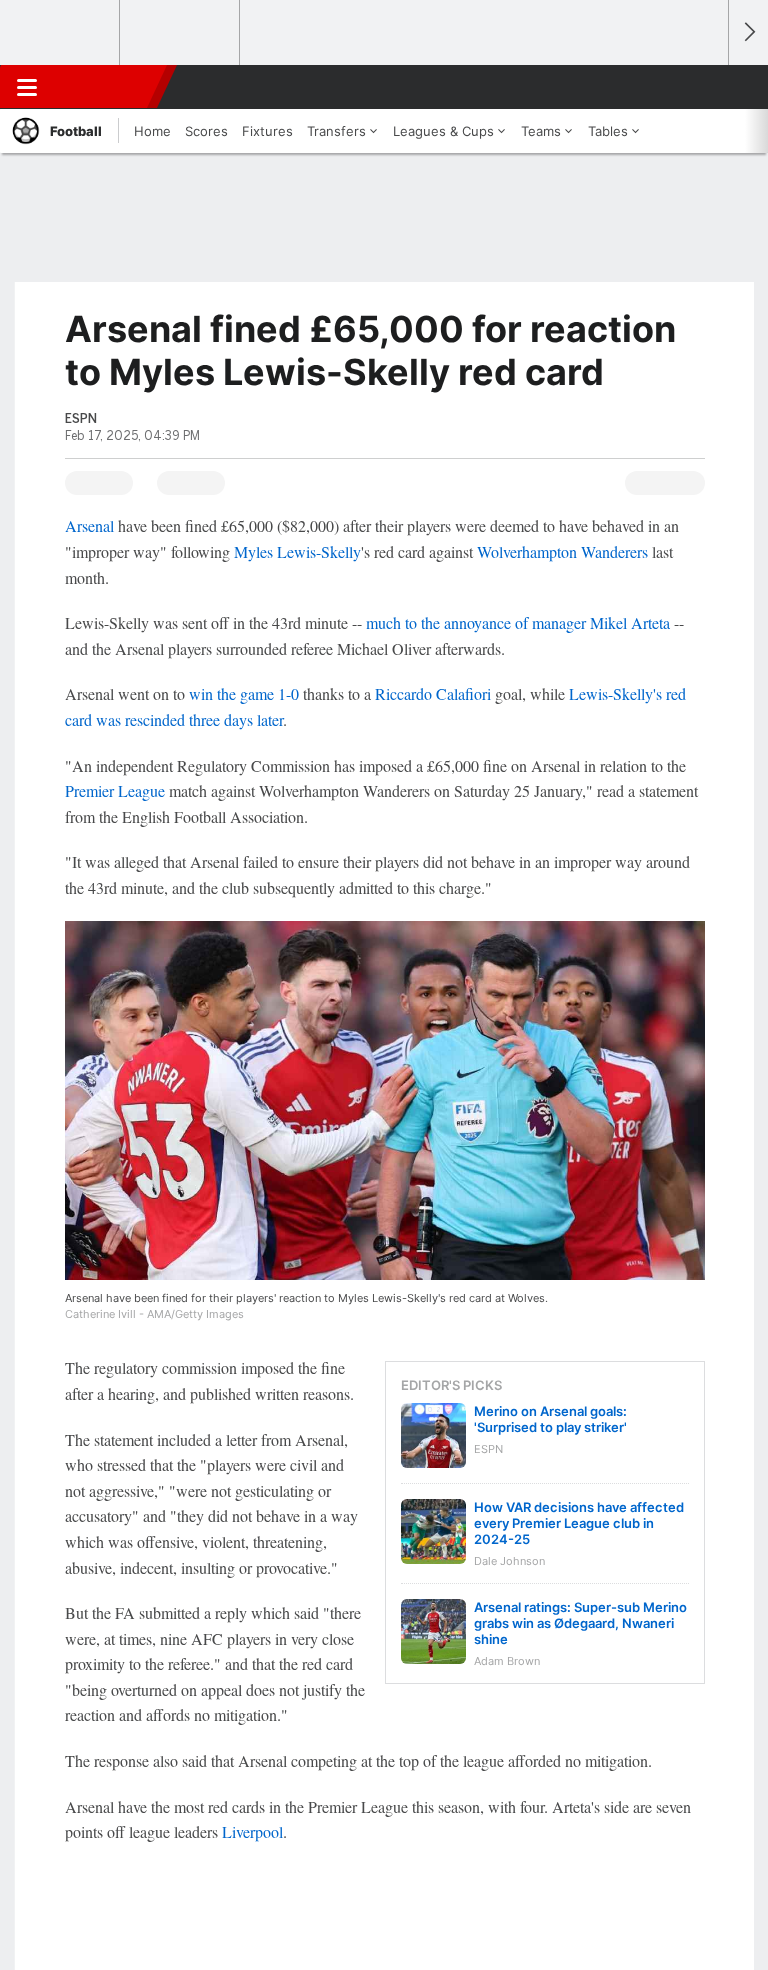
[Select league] (61, 33)
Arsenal (89, 525)
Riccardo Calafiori (433, 693)
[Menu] (27, 87)
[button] (702, 87)
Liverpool (252, 1831)
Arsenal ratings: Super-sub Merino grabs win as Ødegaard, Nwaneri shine (580, 1623)
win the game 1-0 (244, 693)
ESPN (107, 87)
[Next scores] (748, 32)
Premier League (115, 790)
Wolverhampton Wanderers (562, 551)
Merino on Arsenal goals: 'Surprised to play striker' (550, 1419)
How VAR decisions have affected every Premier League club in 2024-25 (579, 1523)
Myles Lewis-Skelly (297, 551)
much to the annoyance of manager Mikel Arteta (518, 622)
